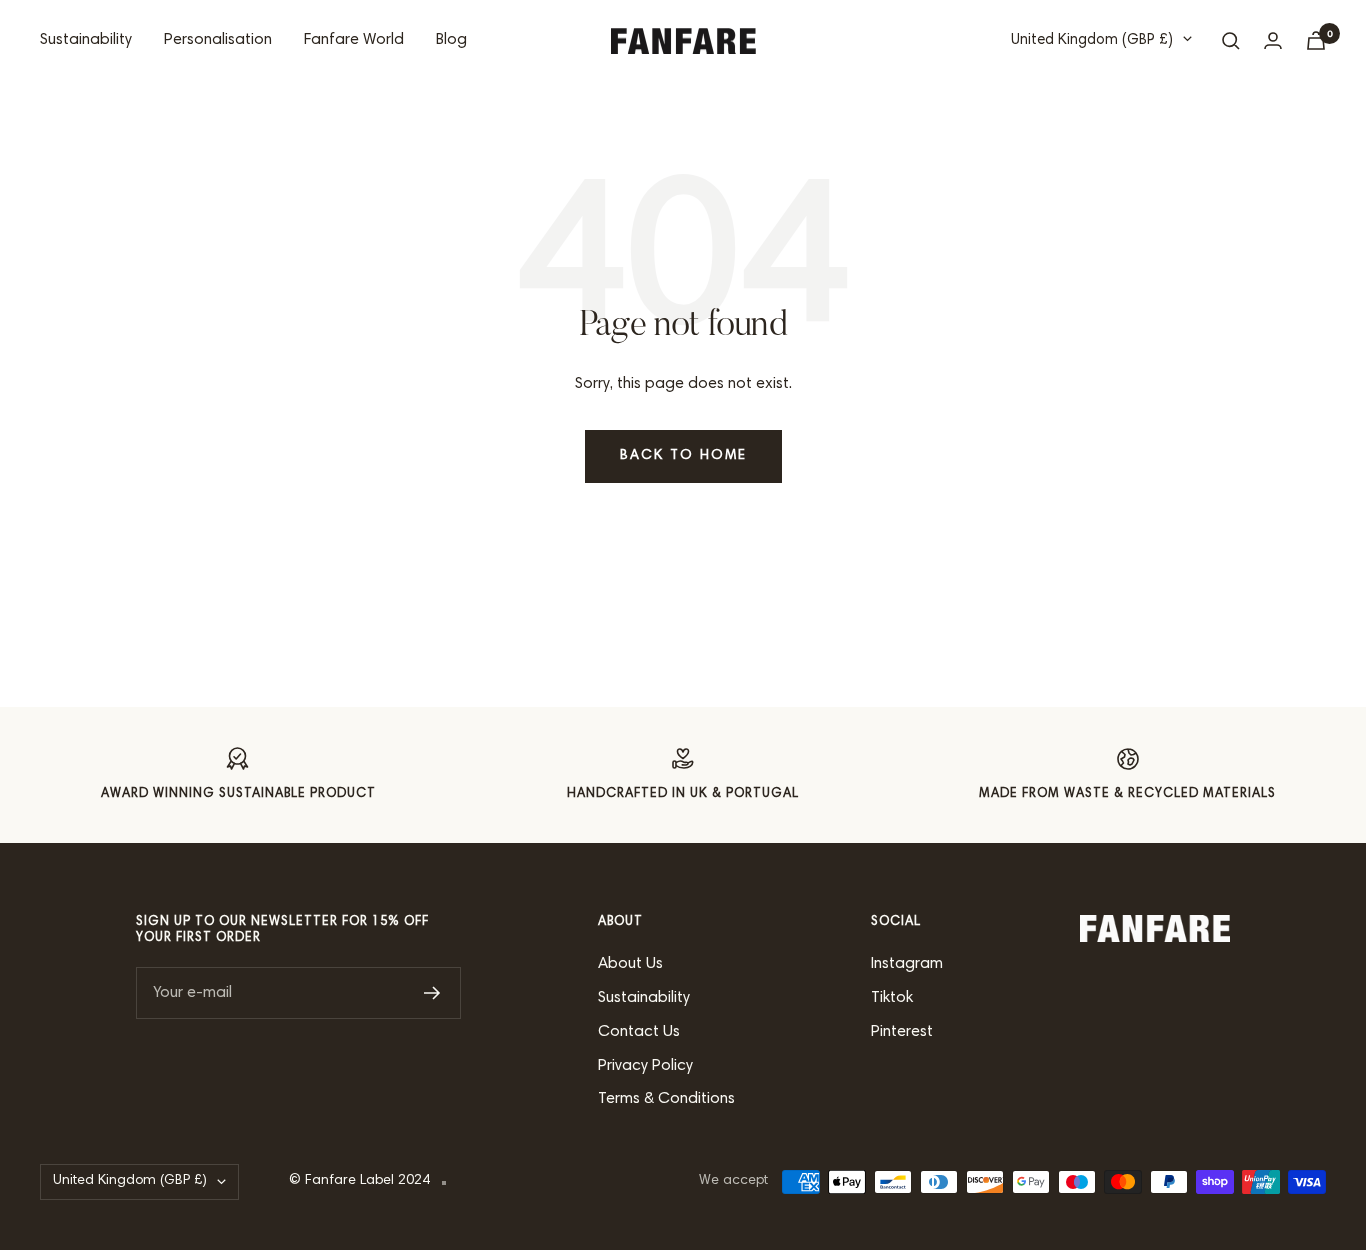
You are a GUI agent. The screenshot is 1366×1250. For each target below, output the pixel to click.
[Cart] (1316, 40)
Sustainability (86, 40)
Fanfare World (354, 40)
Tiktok (892, 998)
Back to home (683, 456)
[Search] (1231, 41)
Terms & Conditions (666, 1099)
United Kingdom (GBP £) (1092, 40)
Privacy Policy (645, 1066)
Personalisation (218, 40)
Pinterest (902, 1032)
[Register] (432, 993)
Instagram (907, 964)
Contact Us (639, 1032)
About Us (630, 964)
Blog (451, 40)
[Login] (1273, 40)
